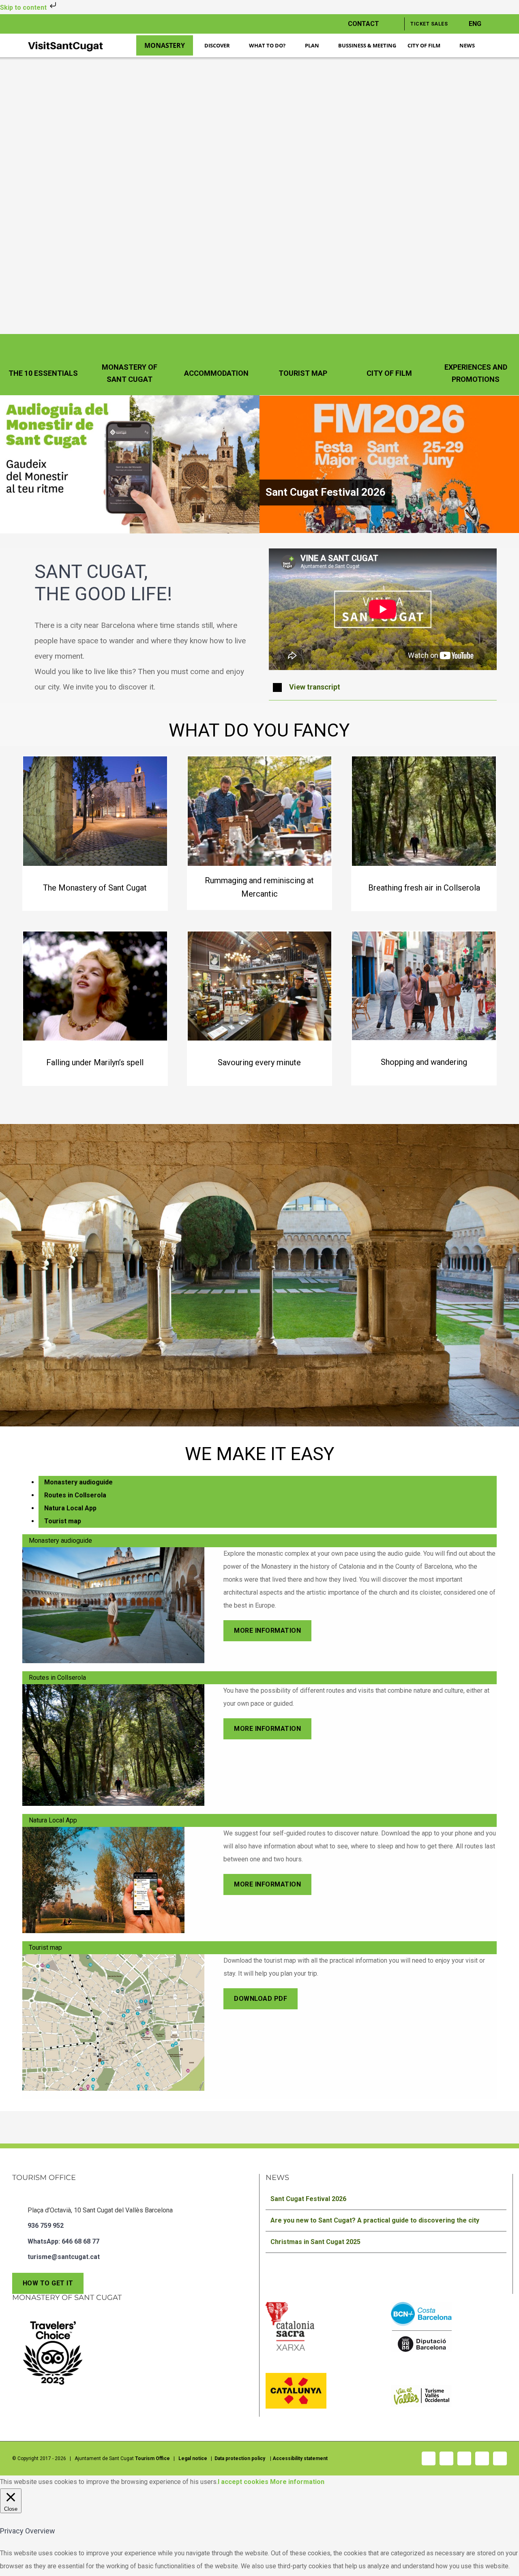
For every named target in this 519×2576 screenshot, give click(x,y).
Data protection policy (240, 2458)
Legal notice (193, 2458)
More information (297, 2482)
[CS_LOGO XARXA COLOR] (290, 2305)
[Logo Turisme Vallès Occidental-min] (421, 2388)
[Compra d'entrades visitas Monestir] (95, 833)
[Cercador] (493, 46)
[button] (383, 687)
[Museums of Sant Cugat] (95, 1008)
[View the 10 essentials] (43, 365)
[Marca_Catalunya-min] (296, 2376)
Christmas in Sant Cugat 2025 (315, 2242)
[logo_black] (65, 42)
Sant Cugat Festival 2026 (326, 492)
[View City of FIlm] (389, 365)
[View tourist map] (303, 365)
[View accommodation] (216, 365)
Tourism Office (152, 2458)
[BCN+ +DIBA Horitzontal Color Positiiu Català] (421, 2305)
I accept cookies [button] (243, 2482)
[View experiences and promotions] (476, 365)
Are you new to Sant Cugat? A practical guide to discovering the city (375, 2220)
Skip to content (24, 7)
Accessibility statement (300, 2458)
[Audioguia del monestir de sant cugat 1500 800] (130, 398)
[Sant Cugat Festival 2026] (389, 464)
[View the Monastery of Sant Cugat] (130, 365)
